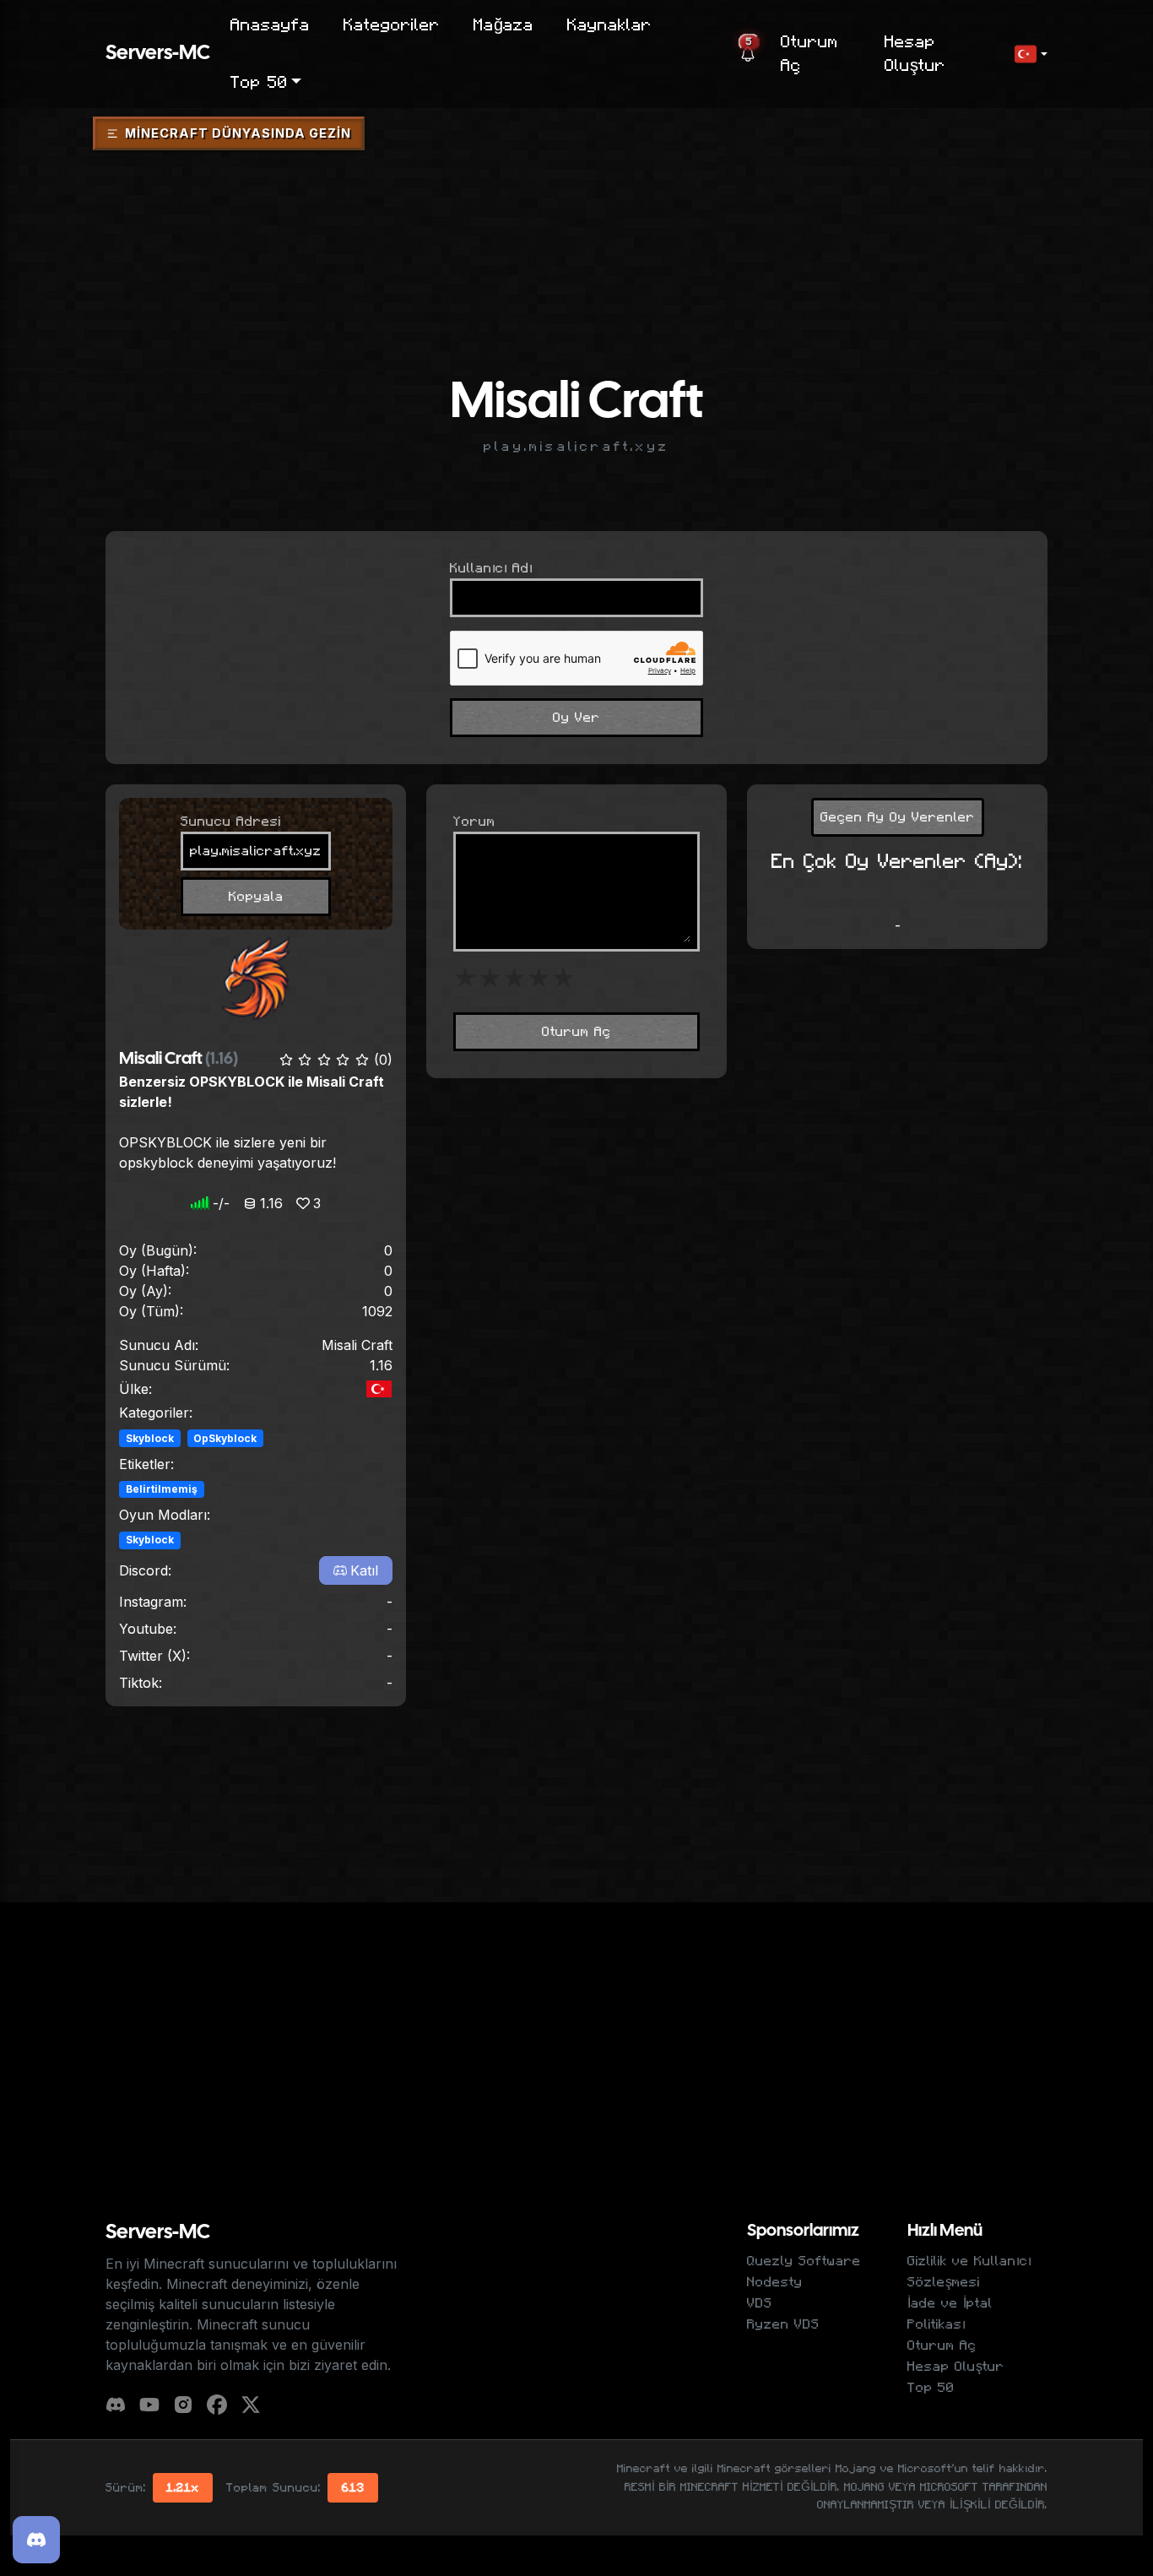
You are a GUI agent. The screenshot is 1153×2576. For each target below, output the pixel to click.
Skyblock (150, 1438)
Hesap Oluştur (915, 54)
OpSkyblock (225, 1438)
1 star (466, 979)
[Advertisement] (576, 205)
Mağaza (503, 25)
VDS (760, 2303)
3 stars (514, 979)
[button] (1031, 54)
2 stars (490, 979)
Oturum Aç (809, 54)
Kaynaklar (609, 25)
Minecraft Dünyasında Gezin (238, 133)
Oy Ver (576, 718)
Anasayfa (270, 25)
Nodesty (775, 2282)
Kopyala (256, 897)
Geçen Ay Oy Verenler (898, 817)
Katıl (364, 1570)
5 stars (563, 979)
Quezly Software (804, 2261)
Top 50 (931, 2388)
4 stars (539, 979)
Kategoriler (392, 25)
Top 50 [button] (259, 83)
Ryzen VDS (783, 2324)
